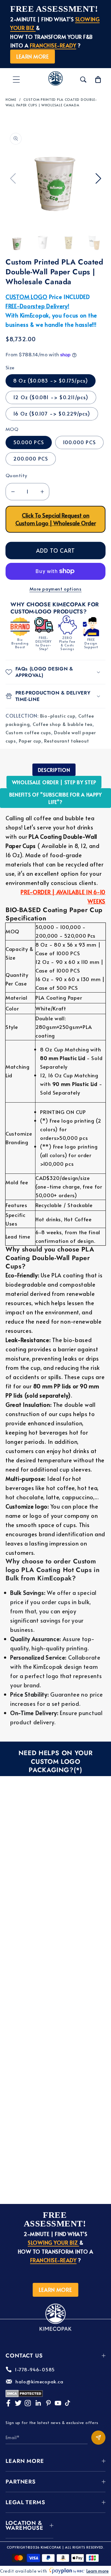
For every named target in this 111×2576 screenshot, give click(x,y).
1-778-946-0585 (35, 2369)
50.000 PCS (29, 442)
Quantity (16, 475)
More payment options (56, 589)
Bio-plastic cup (58, 716)
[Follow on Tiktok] (68, 2403)
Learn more (97, 2571)
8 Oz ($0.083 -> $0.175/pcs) (51, 381)
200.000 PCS (31, 459)
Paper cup (30, 741)
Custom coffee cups (28, 732)
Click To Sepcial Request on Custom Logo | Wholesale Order (56, 519)
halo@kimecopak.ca (39, 2381)
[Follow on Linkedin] (38, 2403)
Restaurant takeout (66, 741)
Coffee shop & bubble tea (63, 724)
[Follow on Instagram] (28, 2403)
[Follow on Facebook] (8, 2403)
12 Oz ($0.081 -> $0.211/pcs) (51, 397)
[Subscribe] (98, 2438)
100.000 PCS (79, 442)
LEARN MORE (33, 56)
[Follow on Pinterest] (48, 2403)
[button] (16, 80)
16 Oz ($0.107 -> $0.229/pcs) (52, 414)
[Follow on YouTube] (58, 2403)
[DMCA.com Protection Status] (24, 2395)
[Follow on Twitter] (18, 2403)
